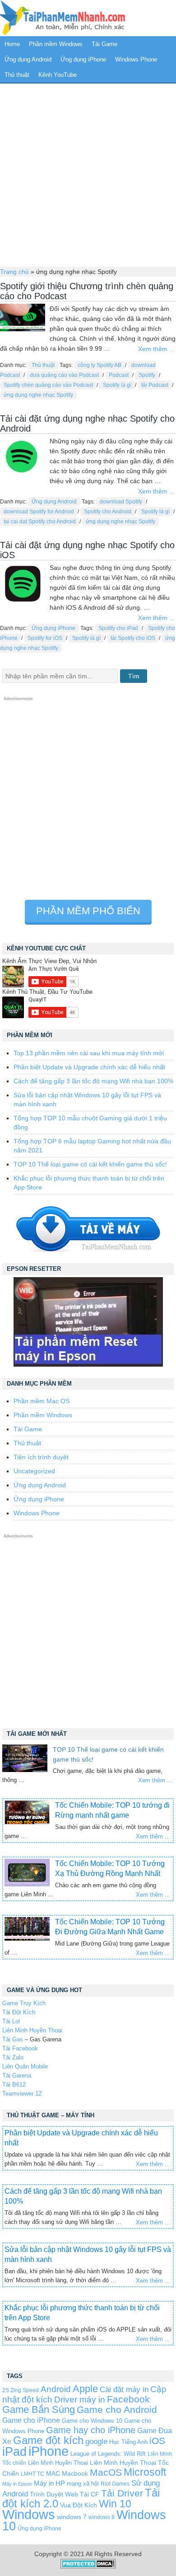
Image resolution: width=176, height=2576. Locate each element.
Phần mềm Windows (56, 44)
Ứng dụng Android (28, 59)
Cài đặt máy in (124, 2390)
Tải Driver (122, 2493)
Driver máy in (80, 2400)
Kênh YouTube (58, 75)
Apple (85, 2389)
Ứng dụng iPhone (83, 59)
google (96, 2442)
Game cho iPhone (31, 2420)
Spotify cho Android (108, 512)
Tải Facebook (20, 2048)
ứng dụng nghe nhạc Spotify (38, 395)
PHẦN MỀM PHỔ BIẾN (88, 911)
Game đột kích (48, 2440)
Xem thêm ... (156, 349)
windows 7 (72, 2517)
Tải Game (104, 44)
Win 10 (115, 2504)
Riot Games (115, 2484)
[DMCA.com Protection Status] (88, 2567)
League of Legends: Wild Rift (108, 2454)
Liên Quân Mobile (25, 2066)
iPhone (49, 2451)
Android (56, 2389)
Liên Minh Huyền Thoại (32, 2030)
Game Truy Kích (24, 2003)
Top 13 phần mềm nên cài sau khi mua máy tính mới (89, 1053)
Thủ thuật (17, 75)
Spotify (147, 375)
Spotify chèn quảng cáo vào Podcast (48, 385)
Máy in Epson (17, 2484)
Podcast (119, 375)
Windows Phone (136, 59)
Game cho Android (117, 2409)
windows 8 (102, 2517)
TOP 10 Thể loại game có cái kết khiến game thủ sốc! (90, 1164)
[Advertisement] (88, 174)
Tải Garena (17, 2075)
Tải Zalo (13, 2057)
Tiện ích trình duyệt (41, 1457)
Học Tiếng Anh (128, 2442)
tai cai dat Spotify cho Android (40, 522)
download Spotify (121, 502)
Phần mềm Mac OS (42, 1401)
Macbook (75, 2473)
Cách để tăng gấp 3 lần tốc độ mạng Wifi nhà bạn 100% (93, 1081)
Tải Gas (13, 2039)
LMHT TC (32, 2474)
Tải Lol (11, 2021)
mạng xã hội (83, 2484)
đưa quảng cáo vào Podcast (64, 375)
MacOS (106, 2472)
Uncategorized (34, 1471)
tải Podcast (155, 385)
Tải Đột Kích (19, 2012)
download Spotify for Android (39, 512)
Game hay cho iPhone (91, 2430)
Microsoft (145, 2472)
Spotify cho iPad (118, 628)
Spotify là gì (117, 385)
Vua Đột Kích (79, 2505)
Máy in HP (49, 2483)
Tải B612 (14, 2085)
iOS (157, 2441)
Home (12, 44)
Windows (29, 2515)
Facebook (128, 2399)
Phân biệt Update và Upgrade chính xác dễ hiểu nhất (89, 1067)
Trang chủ (14, 272)
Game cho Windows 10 (92, 2421)
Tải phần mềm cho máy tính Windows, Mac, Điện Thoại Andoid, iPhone (63, 18)
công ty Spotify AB (100, 365)
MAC (53, 2474)
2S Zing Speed (21, 2390)
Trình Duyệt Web (54, 2494)
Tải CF (90, 2494)
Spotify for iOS (45, 638)
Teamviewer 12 (22, 2094)
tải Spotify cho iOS (133, 638)
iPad (14, 2452)
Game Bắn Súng (39, 2409)
